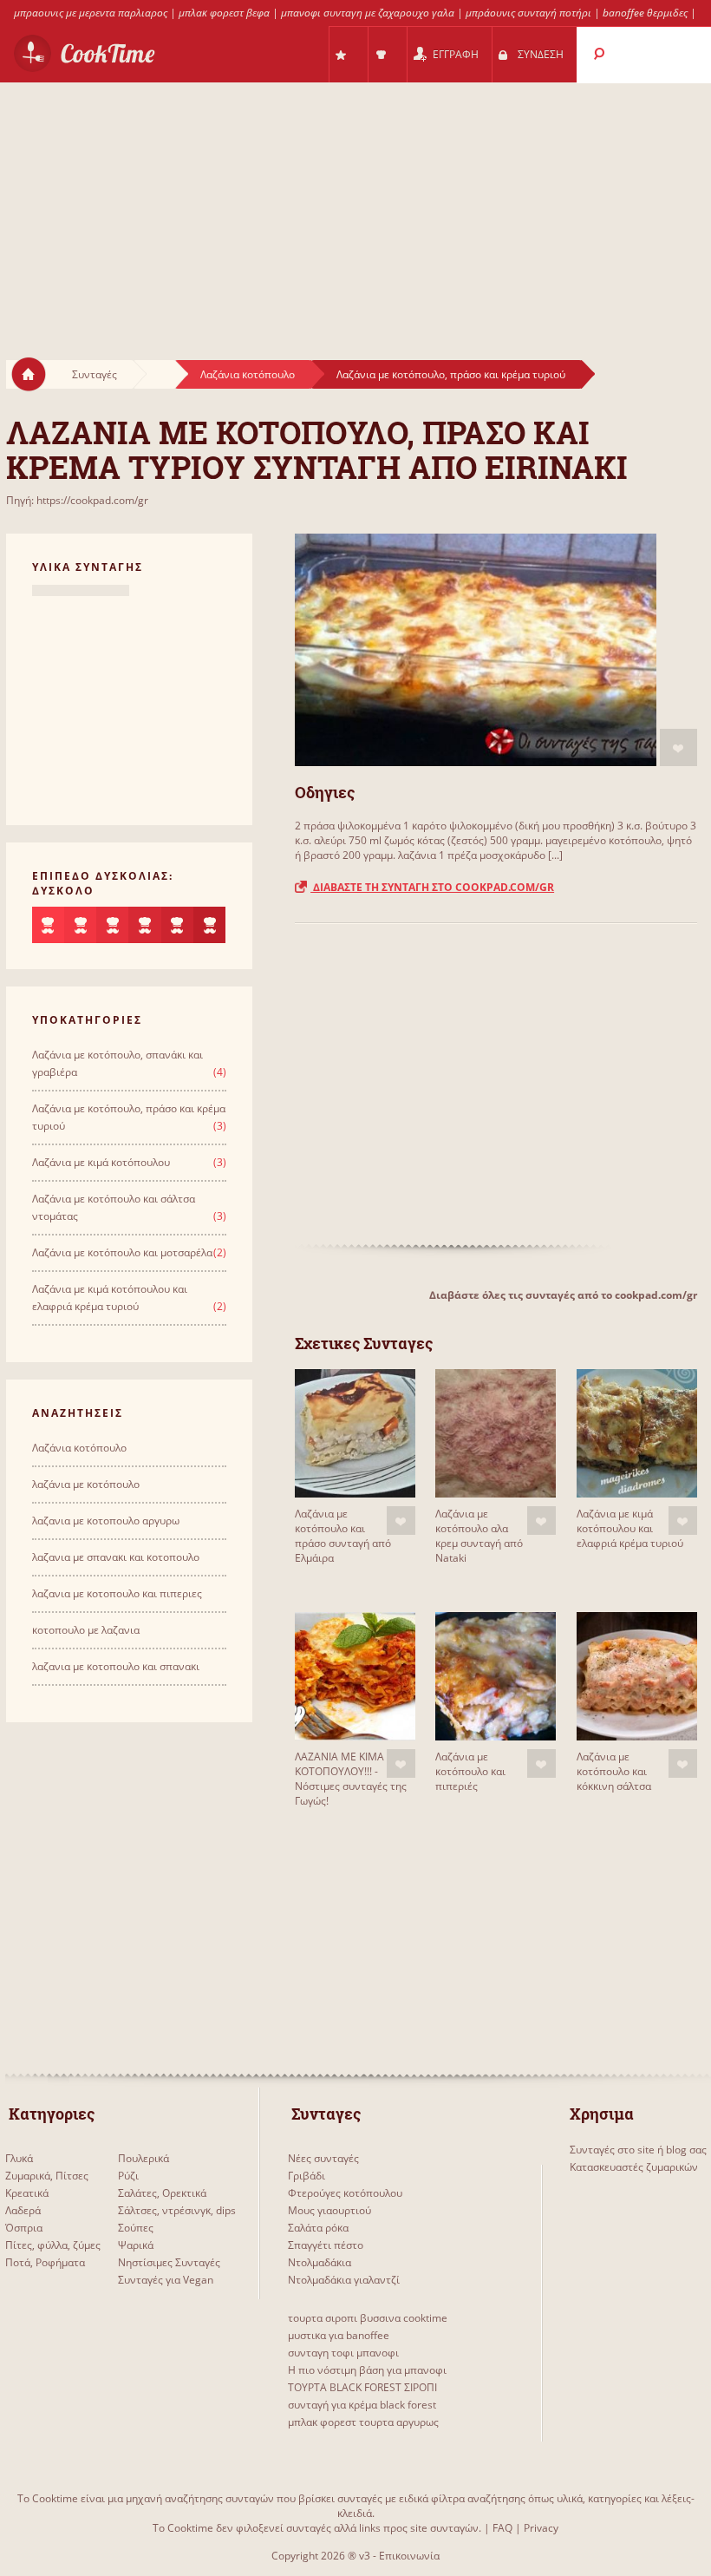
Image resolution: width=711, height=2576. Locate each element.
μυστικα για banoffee (339, 2335)
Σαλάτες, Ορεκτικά (162, 2193)
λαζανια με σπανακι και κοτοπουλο (116, 1557)
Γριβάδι (307, 2176)
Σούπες (136, 2228)
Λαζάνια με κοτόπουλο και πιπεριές (470, 1771)
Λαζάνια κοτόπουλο (248, 374)
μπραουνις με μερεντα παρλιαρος (91, 13)
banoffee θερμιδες (645, 13)
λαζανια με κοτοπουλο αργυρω (106, 1521)
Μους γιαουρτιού (329, 2210)
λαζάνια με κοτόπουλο (86, 1484)
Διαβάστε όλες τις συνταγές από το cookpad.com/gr (563, 1295)
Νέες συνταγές (323, 2158)
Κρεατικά (27, 2193)
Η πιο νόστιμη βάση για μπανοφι (367, 2370)
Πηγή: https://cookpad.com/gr (77, 500)
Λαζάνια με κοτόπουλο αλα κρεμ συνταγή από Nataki (479, 1536)
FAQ (502, 2528)
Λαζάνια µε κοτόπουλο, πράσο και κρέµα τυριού (451, 374)
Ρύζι (128, 2176)
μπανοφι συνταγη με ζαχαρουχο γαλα (368, 13)
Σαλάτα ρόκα (318, 2228)
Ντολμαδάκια (320, 2262)
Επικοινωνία (409, 2556)
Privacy (541, 2528)
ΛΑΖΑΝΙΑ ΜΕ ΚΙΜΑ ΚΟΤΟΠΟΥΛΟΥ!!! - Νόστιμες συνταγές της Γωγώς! (351, 1779)
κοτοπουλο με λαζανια (86, 1630)
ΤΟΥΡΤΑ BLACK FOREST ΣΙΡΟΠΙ (362, 2387)
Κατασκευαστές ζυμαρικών (634, 2167)
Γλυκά (19, 2158)
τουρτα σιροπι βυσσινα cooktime (368, 2318)
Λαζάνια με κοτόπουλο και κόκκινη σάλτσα (614, 1771)
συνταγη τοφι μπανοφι (343, 2353)
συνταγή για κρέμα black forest (362, 2405)
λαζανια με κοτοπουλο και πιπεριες (117, 1593)
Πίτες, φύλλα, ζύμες (53, 2245)
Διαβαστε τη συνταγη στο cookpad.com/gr (432, 887)
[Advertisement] (355, 205)
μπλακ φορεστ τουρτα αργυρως (363, 2422)
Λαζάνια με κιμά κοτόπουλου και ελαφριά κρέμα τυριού (630, 1528)
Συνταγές (95, 374)
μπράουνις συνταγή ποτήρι (528, 13)
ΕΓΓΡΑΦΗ (456, 54)
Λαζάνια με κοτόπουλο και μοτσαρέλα (122, 1252)
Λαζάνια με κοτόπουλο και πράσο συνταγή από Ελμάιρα (343, 1536)
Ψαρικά (136, 2245)
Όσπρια (24, 2228)
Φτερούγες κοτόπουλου (345, 2193)
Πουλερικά (144, 2158)
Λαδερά (23, 2210)
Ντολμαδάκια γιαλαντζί (344, 2280)
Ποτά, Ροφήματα (45, 2262)
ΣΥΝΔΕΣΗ (541, 54)
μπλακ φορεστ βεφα (224, 13)
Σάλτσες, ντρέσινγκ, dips (177, 2210)
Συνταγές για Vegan (166, 2280)
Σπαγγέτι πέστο (326, 2245)
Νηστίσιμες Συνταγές (169, 2262)
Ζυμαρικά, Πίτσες (47, 2176)
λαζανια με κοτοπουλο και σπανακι (116, 1666)
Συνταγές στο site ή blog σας (638, 2150)
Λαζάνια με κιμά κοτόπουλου (101, 1162)
